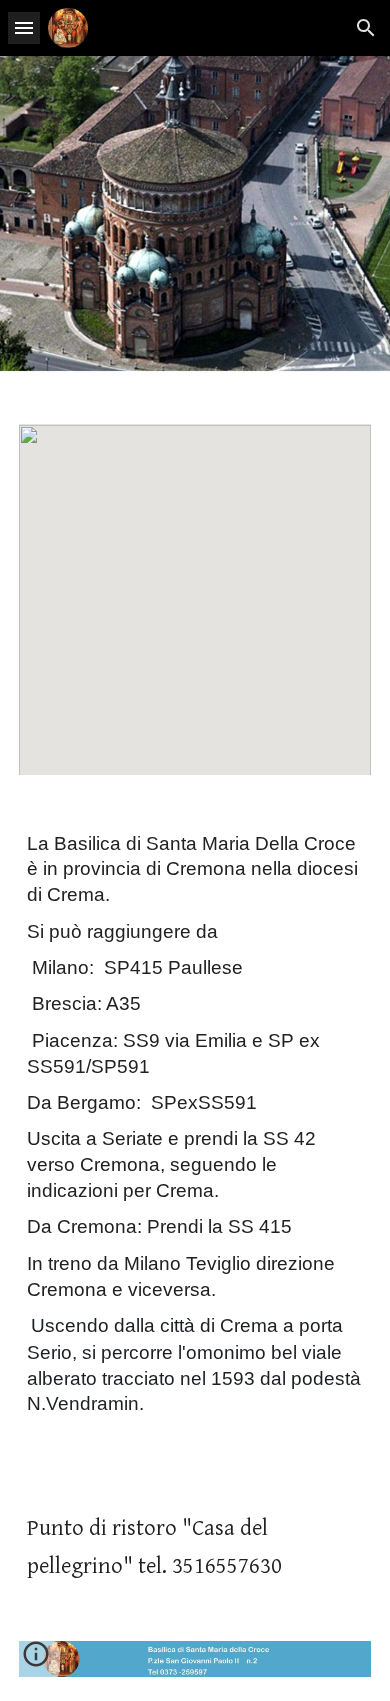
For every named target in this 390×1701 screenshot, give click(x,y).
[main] (195, 1138)
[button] (24, 27)
